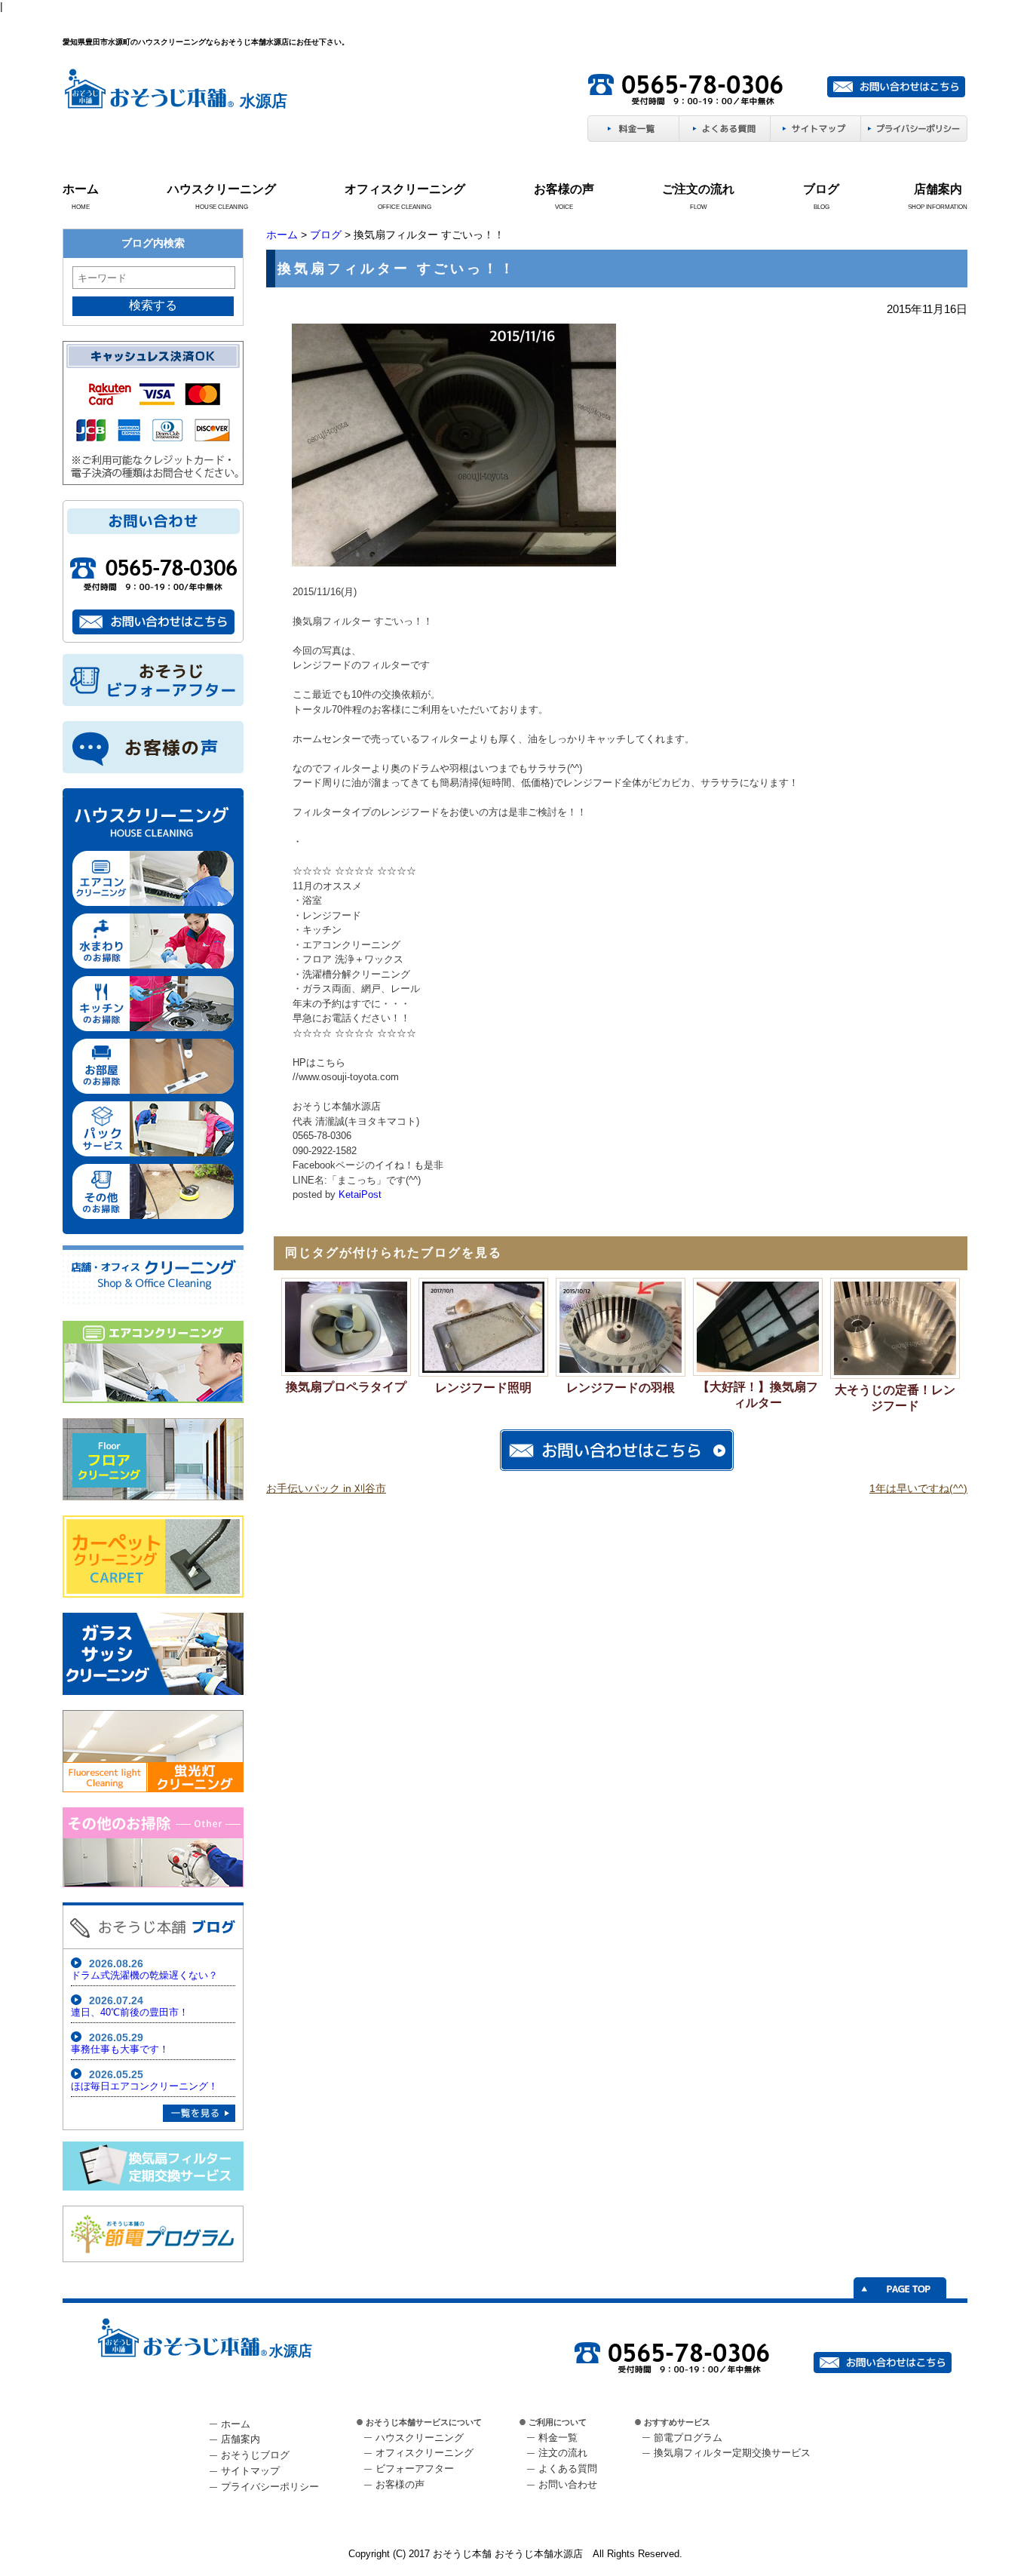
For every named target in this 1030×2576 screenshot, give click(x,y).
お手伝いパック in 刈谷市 (326, 1488)
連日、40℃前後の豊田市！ (130, 2012)
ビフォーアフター (415, 2469)
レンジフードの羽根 (621, 1388)
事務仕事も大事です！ (120, 2049)
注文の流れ (563, 2453)
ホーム (81, 189)
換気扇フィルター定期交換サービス (732, 2453)
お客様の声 (564, 189)
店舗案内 (938, 189)
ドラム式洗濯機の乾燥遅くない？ (144, 1975)
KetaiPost (360, 1194)
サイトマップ (250, 2471)
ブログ (821, 189)
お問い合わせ (568, 2484)
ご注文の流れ (698, 189)
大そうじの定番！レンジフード (895, 1398)
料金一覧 (558, 2438)
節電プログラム (688, 2438)
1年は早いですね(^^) (918, 1488)
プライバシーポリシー (270, 2487)
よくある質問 (568, 2469)
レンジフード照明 (483, 1388)
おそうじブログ (255, 2455)
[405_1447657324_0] (454, 563)
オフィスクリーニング (405, 189)
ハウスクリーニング (222, 189)
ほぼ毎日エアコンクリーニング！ (144, 2086)
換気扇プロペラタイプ (346, 1387)
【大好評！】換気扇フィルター (758, 1395)
